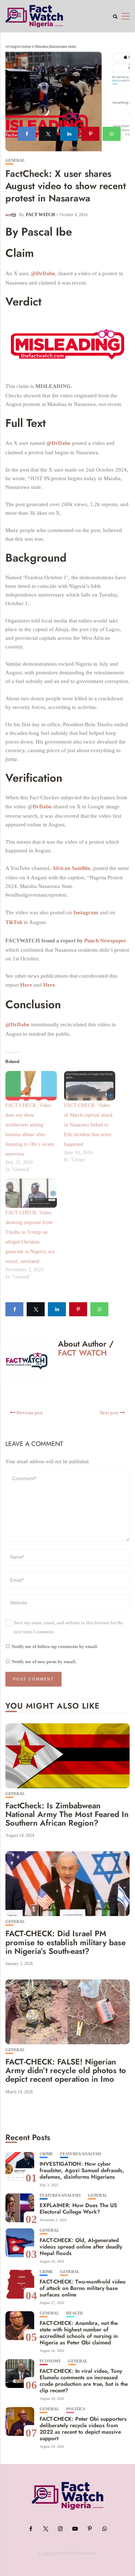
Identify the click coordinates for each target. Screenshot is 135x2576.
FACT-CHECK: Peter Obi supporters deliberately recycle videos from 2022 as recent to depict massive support (83, 2429)
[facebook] (27, 134)
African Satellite (71, 868)
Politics (76, 2409)
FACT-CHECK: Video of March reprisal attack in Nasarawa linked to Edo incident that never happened (88, 1125)
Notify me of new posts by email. (44, 1662)
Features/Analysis (81, 2154)
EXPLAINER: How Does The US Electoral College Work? (78, 2209)
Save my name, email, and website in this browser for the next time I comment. (68, 1627)
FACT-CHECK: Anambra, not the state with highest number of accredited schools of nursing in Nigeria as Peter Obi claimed (79, 2333)
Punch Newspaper (105, 941)
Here (26, 985)
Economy (50, 2361)
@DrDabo (43, 273)
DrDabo (42, 807)
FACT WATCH (40, 215)
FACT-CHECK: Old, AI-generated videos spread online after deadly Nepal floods (81, 2247)
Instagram (86, 912)
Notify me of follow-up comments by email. (55, 1646)
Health (75, 2313)
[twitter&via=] (48, 134)
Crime (46, 2154)
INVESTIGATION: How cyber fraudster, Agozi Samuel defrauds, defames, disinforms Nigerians (82, 2170)
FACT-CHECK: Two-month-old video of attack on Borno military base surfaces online (83, 2288)
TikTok (14, 922)
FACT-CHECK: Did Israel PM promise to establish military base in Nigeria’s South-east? (66, 1942)
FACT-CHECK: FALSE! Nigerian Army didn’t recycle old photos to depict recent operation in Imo (66, 2070)
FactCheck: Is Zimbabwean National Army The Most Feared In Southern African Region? (67, 1814)
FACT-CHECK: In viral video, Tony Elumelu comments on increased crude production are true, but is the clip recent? (84, 2381)
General (15, 160)
